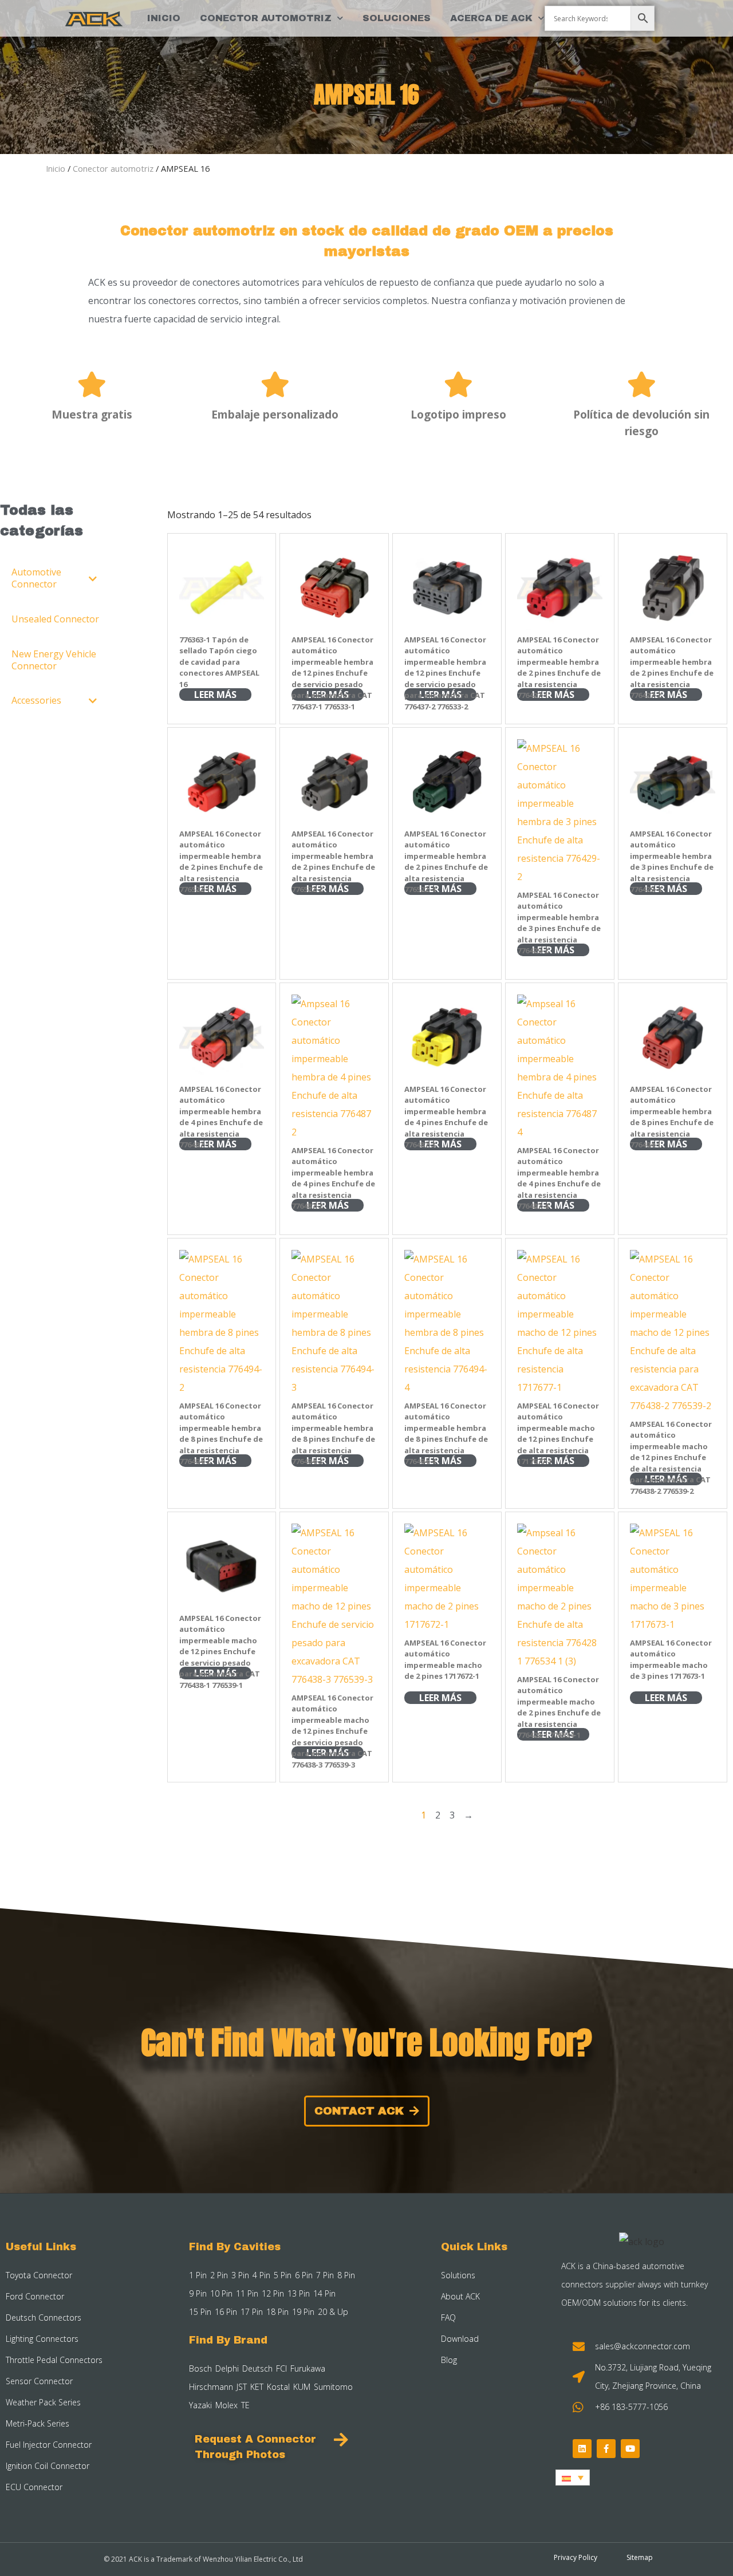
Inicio (164, 18)
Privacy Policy (576, 2557)
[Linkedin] (582, 2449)
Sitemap (640, 2557)
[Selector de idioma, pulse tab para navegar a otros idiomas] (573, 2478)
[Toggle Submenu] (93, 578)
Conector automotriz (266, 18)
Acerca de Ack (491, 18)
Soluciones (397, 18)
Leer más (215, 695)
